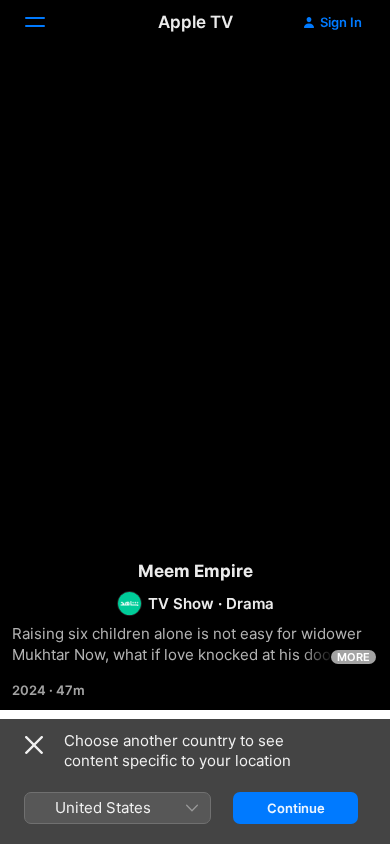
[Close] (34, 745)
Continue (296, 808)
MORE (353, 657)
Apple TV (195, 22)
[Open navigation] (47, 22)
